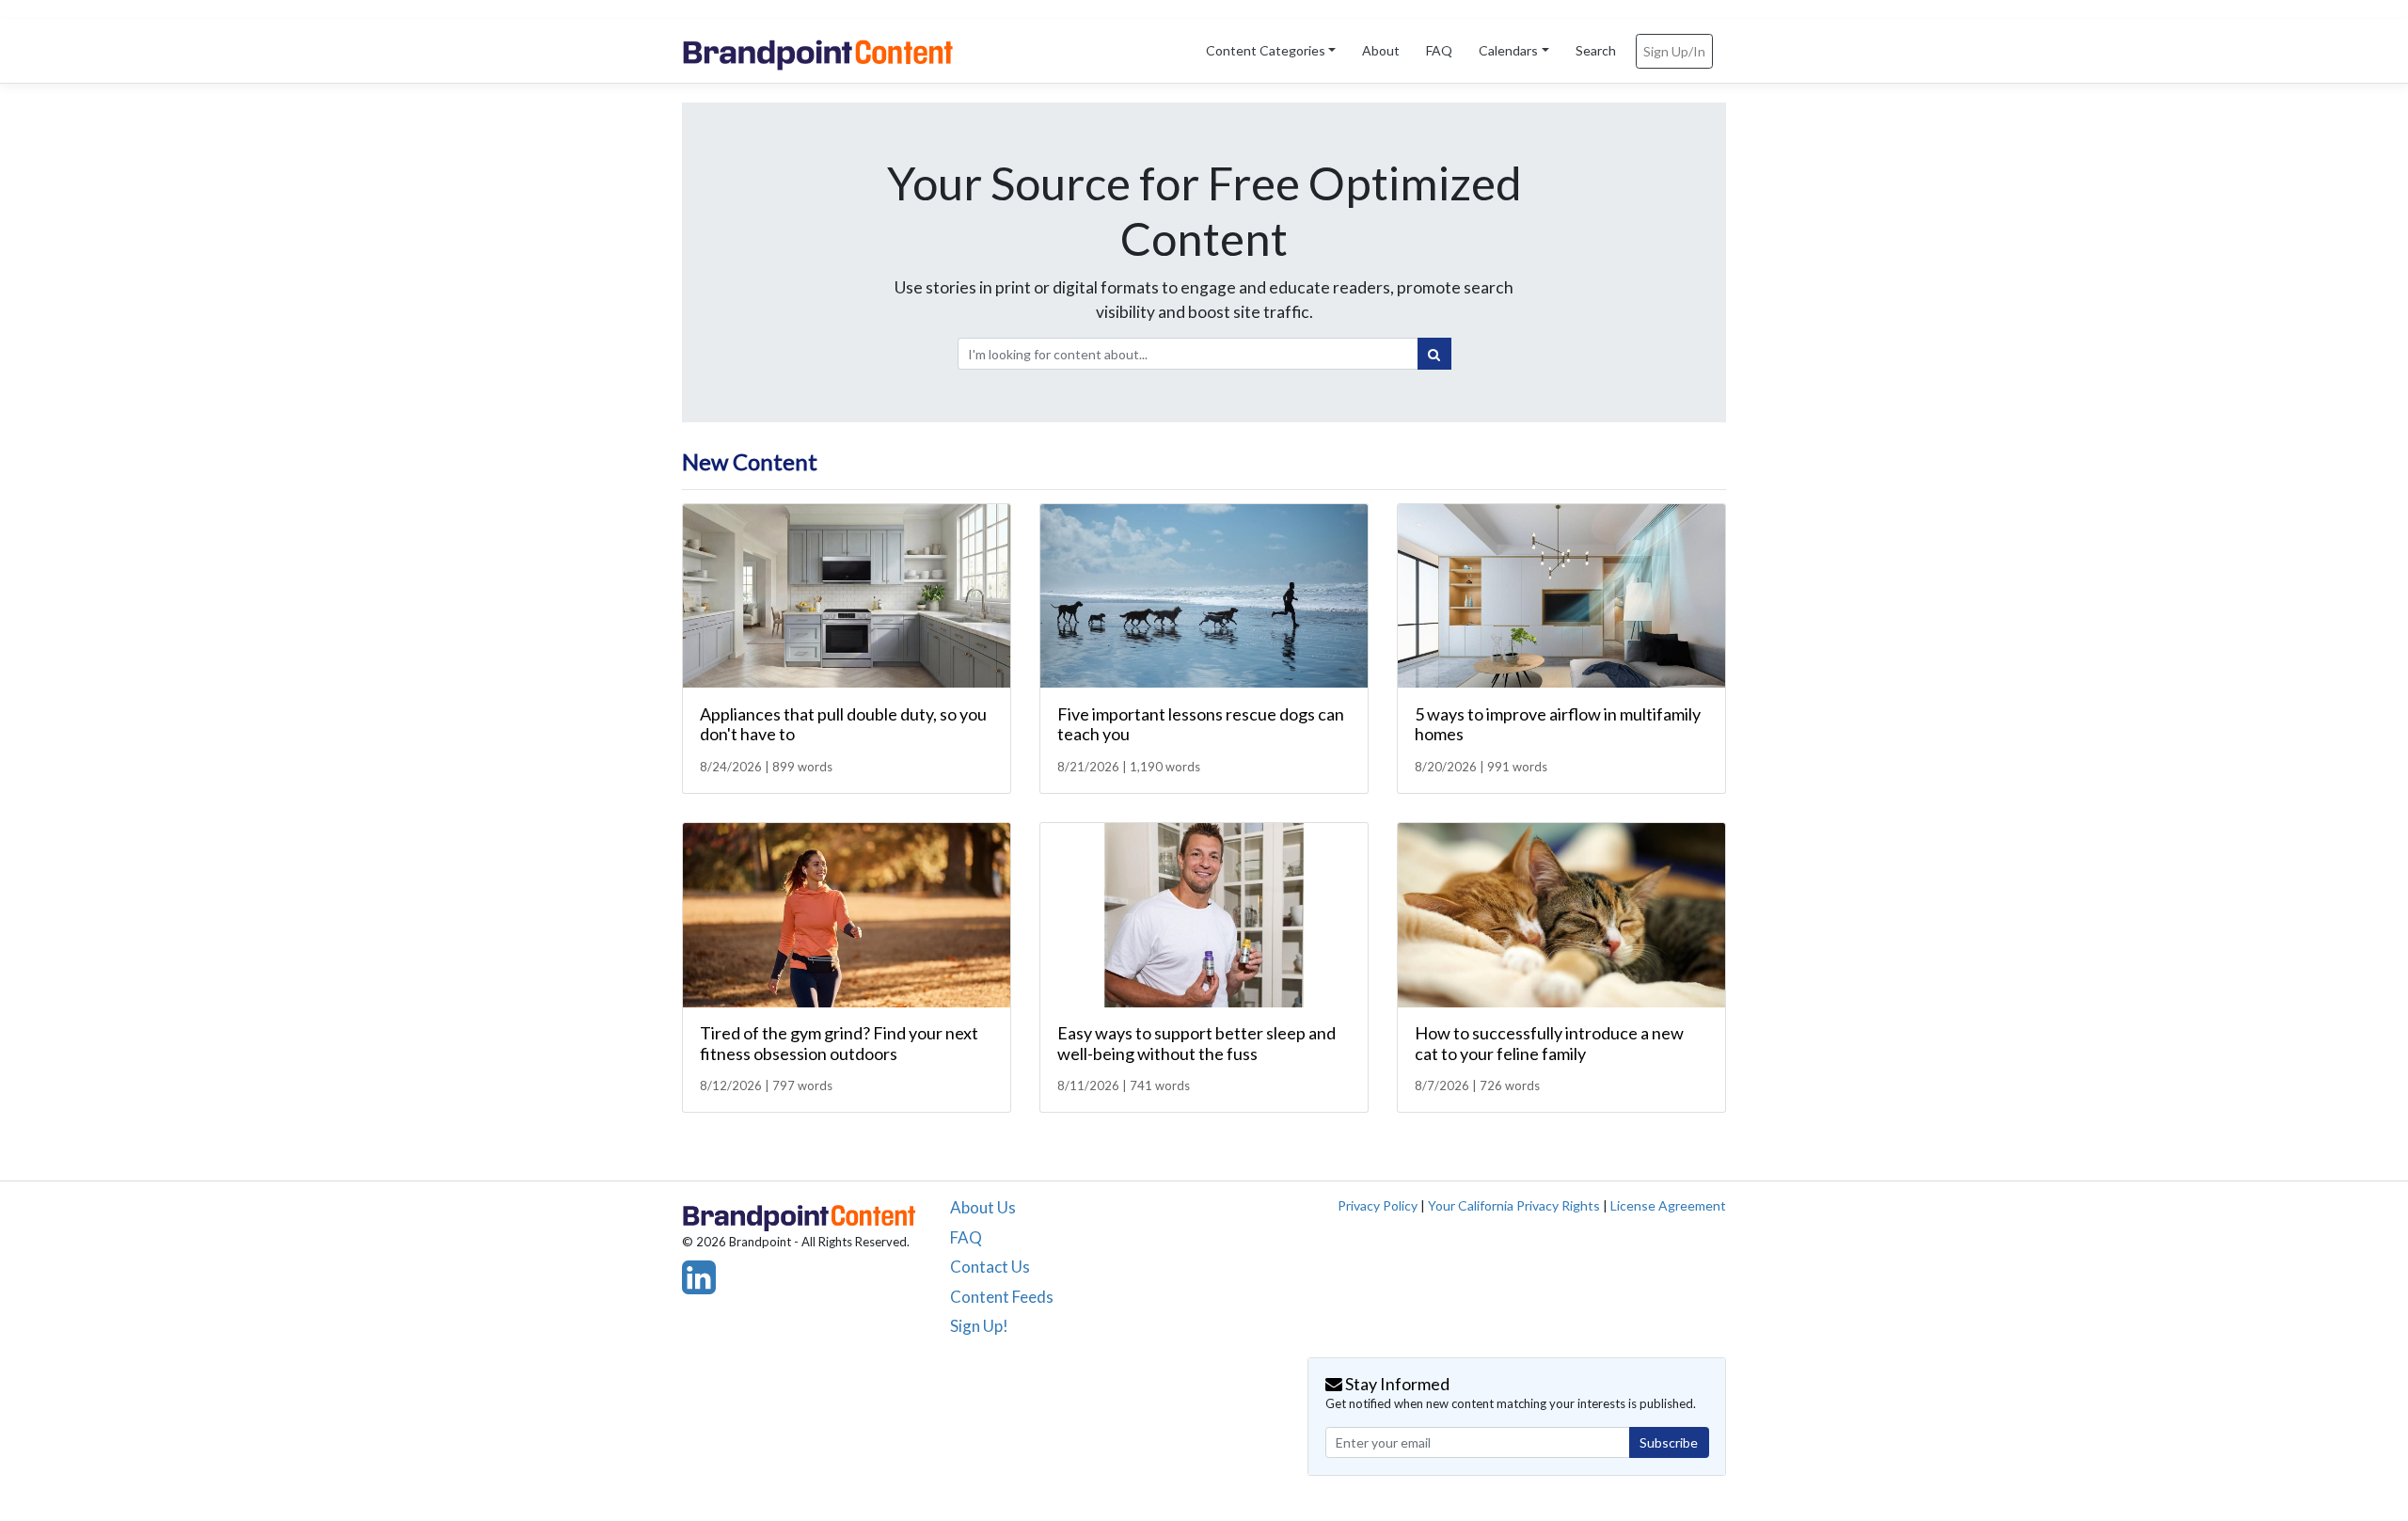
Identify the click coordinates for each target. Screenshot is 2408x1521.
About (1381, 50)
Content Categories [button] (1266, 50)
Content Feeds (1002, 1297)
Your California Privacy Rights (1514, 1205)
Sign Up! (979, 1326)
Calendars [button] (1508, 50)
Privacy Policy (1378, 1205)
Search (1596, 50)
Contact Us (990, 1267)
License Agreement (1668, 1205)
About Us (983, 1207)
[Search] (1434, 354)
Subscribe (1669, 1442)
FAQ (1439, 50)
